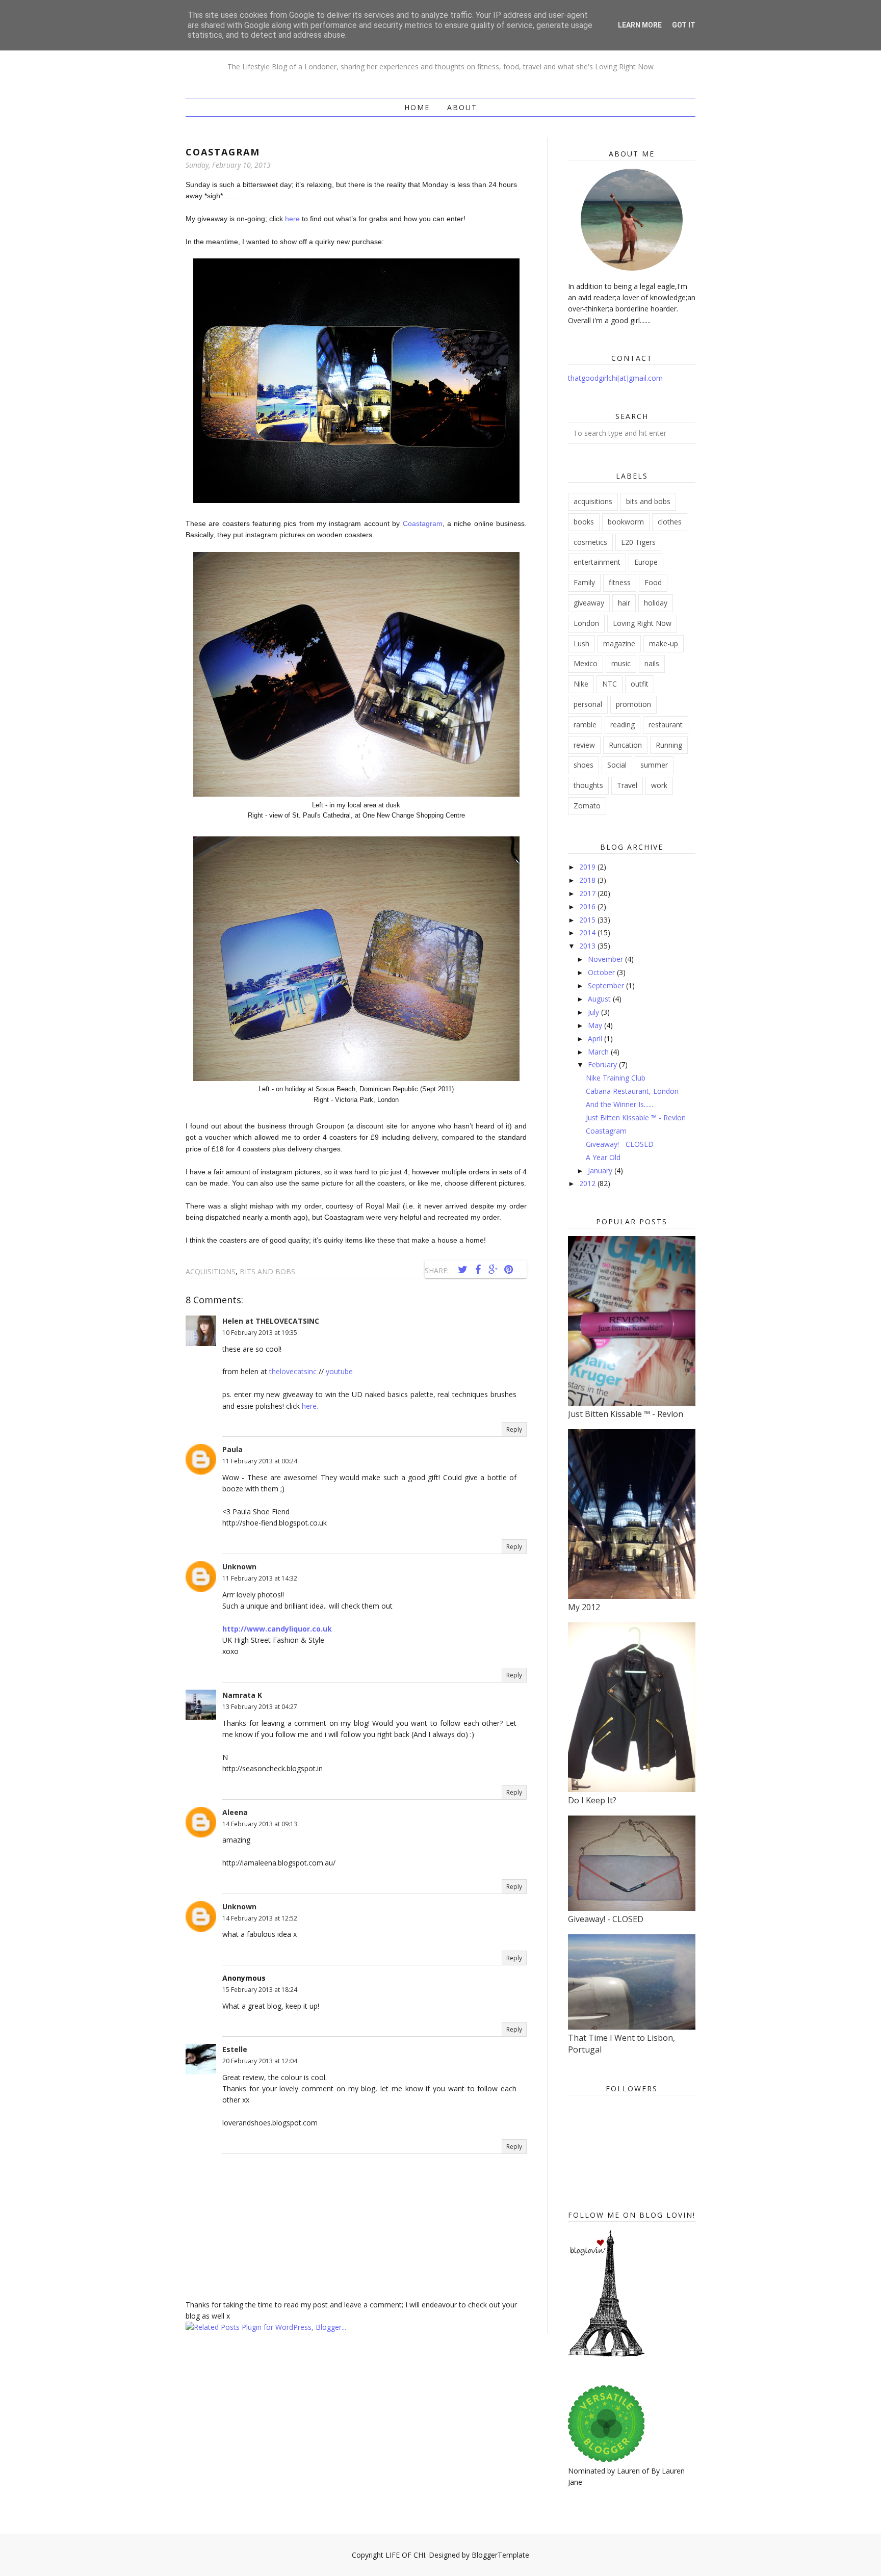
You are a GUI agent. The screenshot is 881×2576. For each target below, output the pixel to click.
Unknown (239, 1567)
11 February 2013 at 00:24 (260, 1461)
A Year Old (603, 1157)
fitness (620, 582)
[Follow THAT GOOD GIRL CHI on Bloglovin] (606, 2354)
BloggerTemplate (500, 2555)
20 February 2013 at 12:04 (260, 2061)
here (292, 219)
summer (654, 765)
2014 (588, 932)
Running (669, 745)
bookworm (626, 522)
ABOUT (462, 107)
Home (417, 107)
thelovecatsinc (293, 1371)
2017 (588, 893)
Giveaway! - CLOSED (620, 1144)
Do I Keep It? (592, 1800)
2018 (588, 880)
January (601, 1171)
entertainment (597, 562)
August (600, 999)
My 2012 (584, 1607)
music (621, 663)
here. (310, 1406)
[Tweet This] (462, 1270)
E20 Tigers (638, 542)
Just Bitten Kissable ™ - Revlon (636, 1118)
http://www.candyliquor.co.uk (277, 1629)
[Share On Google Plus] (493, 1270)
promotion (633, 704)
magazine (619, 643)
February (603, 1064)
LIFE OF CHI (405, 2555)
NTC (610, 684)
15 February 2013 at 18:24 (260, 1990)
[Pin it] (508, 1270)
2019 (588, 867)
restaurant (666, 725)
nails (652, 663)
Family (584, 582)
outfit (640, 684)
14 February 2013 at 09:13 (260, 1824)
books (584, 522)
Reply (514, 1429)
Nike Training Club (616, 1078)
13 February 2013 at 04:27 (260, 1707)
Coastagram (423, 523)
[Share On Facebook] (478, 1270)
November (606, 959)
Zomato (587, 806)
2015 (588, 920)
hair (624, 603)
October (602, 972)
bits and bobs (267, 1271)
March (599, 1052)
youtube (339, 1371)
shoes (584, 765)
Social (617, 765)
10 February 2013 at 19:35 (260, 1333)
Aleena (235, 1812)
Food (653, 582)
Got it (684, 25)
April (596, 1039)
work (659, 785)
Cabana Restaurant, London (632, 1091)
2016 (588, 906)
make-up (664, 643)
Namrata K (242, 1695)
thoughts (588, 785)
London (586, 623)
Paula (232, 1449)
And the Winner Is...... (619, 1104)
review (584, 745)
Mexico (586, 663)
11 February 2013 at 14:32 (260, 1578)
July (594, 1012)
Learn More (640, 25)
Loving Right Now (642, 623)
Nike (581, 684)
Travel (627, 785)
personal (588, 704)
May (596, 1025)
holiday (656, 603)
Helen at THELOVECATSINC (271, 1321)
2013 (588, 946)
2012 (588, 1183)
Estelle (235, 2049)
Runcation (625, 745)
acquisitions (211, 1271)
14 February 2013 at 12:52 (260, 1918)
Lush (581, 643)
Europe (646, 562)
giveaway (589, 603)
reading (623, 725)
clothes (670, 522)
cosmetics (590, 542)
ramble (585, 725)
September (607, 985)
